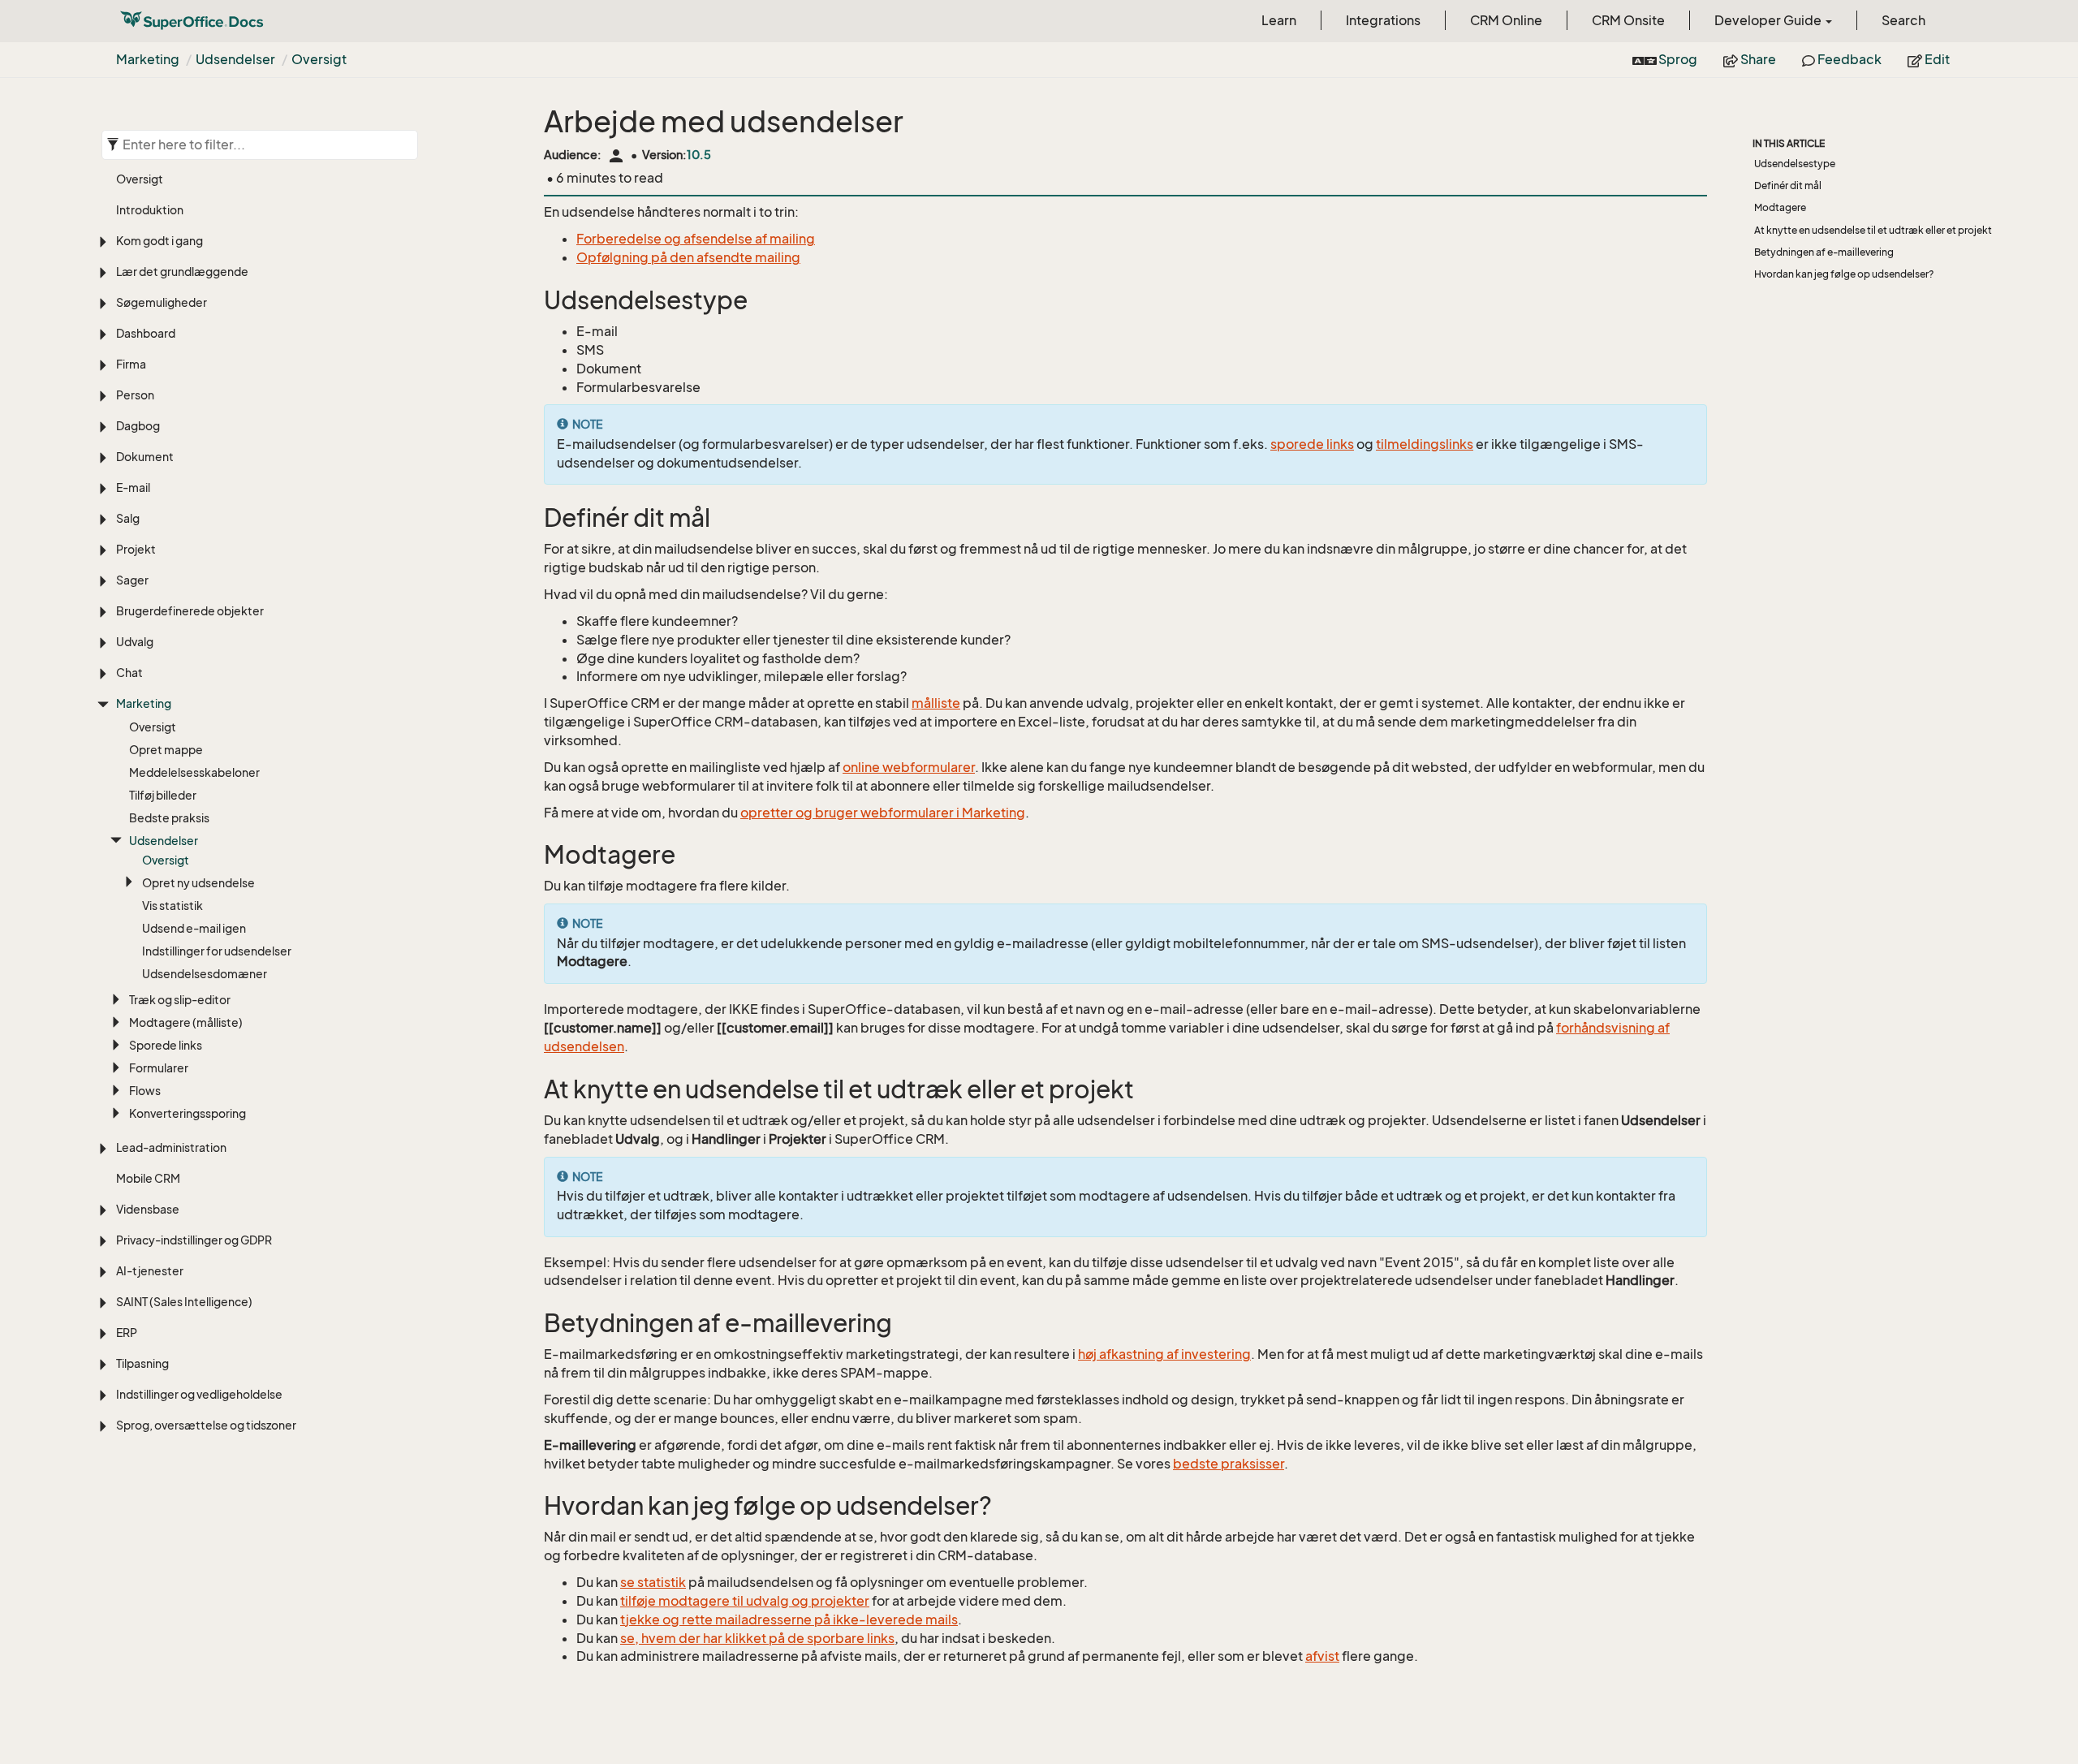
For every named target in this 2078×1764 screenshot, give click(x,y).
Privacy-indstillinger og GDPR (194, 1240)
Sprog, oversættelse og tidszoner (206, 1425)
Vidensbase (148, 1209)
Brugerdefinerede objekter (190, 611)
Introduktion (150, 210)
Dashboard (146, 333)
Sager (132, 580)
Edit (1936, 59)
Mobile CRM (148, 1178)
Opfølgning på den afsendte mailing (688, 257)
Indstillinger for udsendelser (217, 951)
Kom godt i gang (160, 241)
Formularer (159, 1068)
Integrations (1383, 20)
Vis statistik (172, 906)
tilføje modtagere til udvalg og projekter (745, 1601)
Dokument (145, 457)
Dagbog (138, 426)
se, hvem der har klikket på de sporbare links (757, 1638)
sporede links (1312, 444)
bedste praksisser (1229, 1464)
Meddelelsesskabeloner (194, 772)
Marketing (148, 59)
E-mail (133, 487)
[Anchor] (533, 301)
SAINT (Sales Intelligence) (184, 1302)
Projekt (136, 549)
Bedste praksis (169, 818)
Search (1903, 20)
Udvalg (135, 642)
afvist (1322, 1656)
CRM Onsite (1628, 20)
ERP (127, 1333)
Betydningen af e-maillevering (1824, 252)
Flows (145, 1091)
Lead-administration (171, 1147)
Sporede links (166, 1045)
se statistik (653, 1582)
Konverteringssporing (188, 1113)
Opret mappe (166, 750)
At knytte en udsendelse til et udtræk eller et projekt (1873, 230)
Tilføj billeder (163, 795)
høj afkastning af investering (1164, 1354)
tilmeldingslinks (1425, 444)
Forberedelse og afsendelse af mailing (696, 239)
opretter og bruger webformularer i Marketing (883, 813)
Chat (129, 673)
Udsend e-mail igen (194, 928)
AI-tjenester (150, 1271)
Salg (128, 518)
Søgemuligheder (162, 302)
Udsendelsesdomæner (205, 974)
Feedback (1848, 59)
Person (135, 395)
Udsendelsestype (1795, 164)
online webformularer (909, 767)
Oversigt (319, 59)
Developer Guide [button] (1769, 20)
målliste (936, 703)
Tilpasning (142, 1363)
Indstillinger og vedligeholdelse (199, 1394)
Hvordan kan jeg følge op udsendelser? (1844, 274)
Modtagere (1780, 207)
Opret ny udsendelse (198, 883)
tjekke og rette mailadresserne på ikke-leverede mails (789, 1620)
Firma (131, 364)
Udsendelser (235, 59)
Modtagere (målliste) (186, 1022)
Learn (1279, 20)
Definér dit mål (1788, 185)
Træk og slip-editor (180, 1000)
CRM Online (1506, 20)
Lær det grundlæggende (182, 272)
